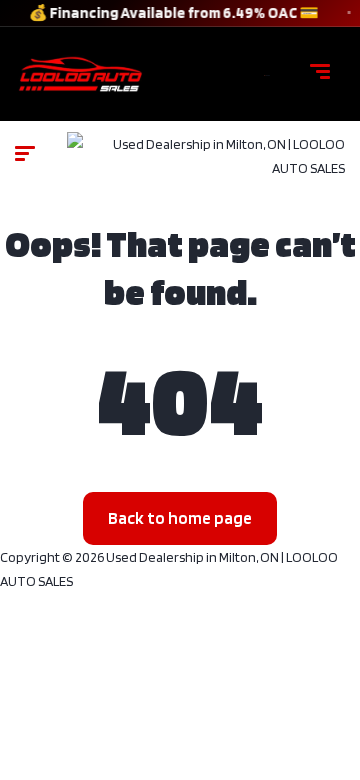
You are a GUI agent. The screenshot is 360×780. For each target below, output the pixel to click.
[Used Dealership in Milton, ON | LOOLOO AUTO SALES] (267, 74)
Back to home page (180, 518)
